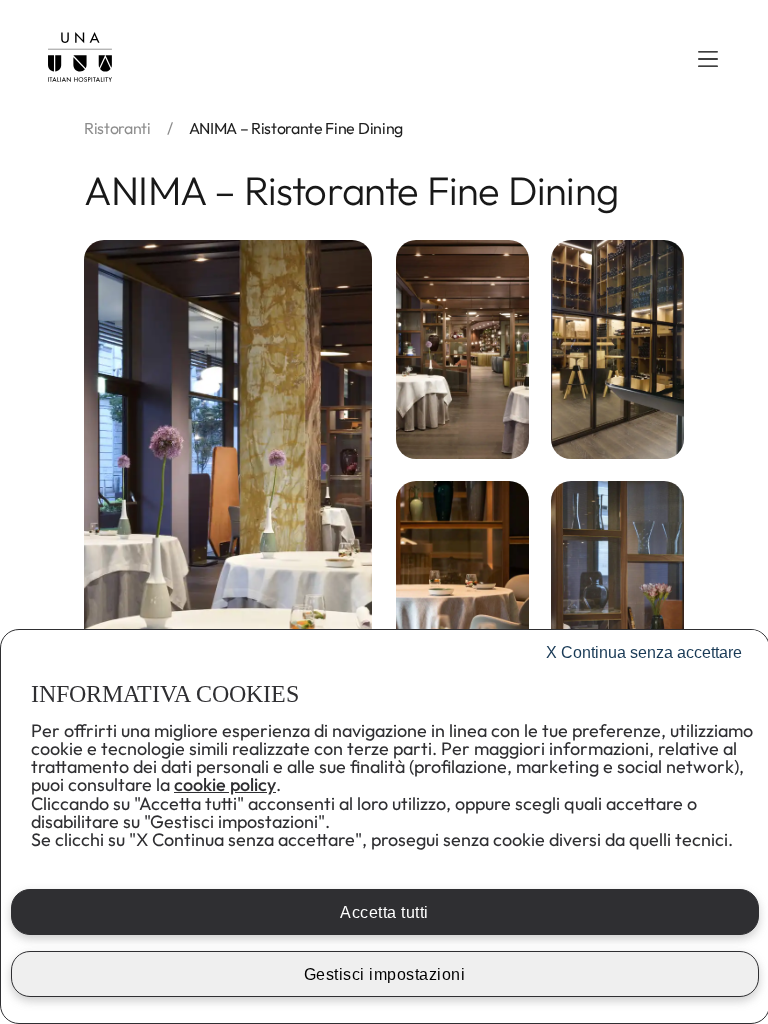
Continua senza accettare (644, 652)
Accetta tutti (384, 912)
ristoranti (117, 128)
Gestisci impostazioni (385, 974)
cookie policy (225, 784)
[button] (708, 59)
